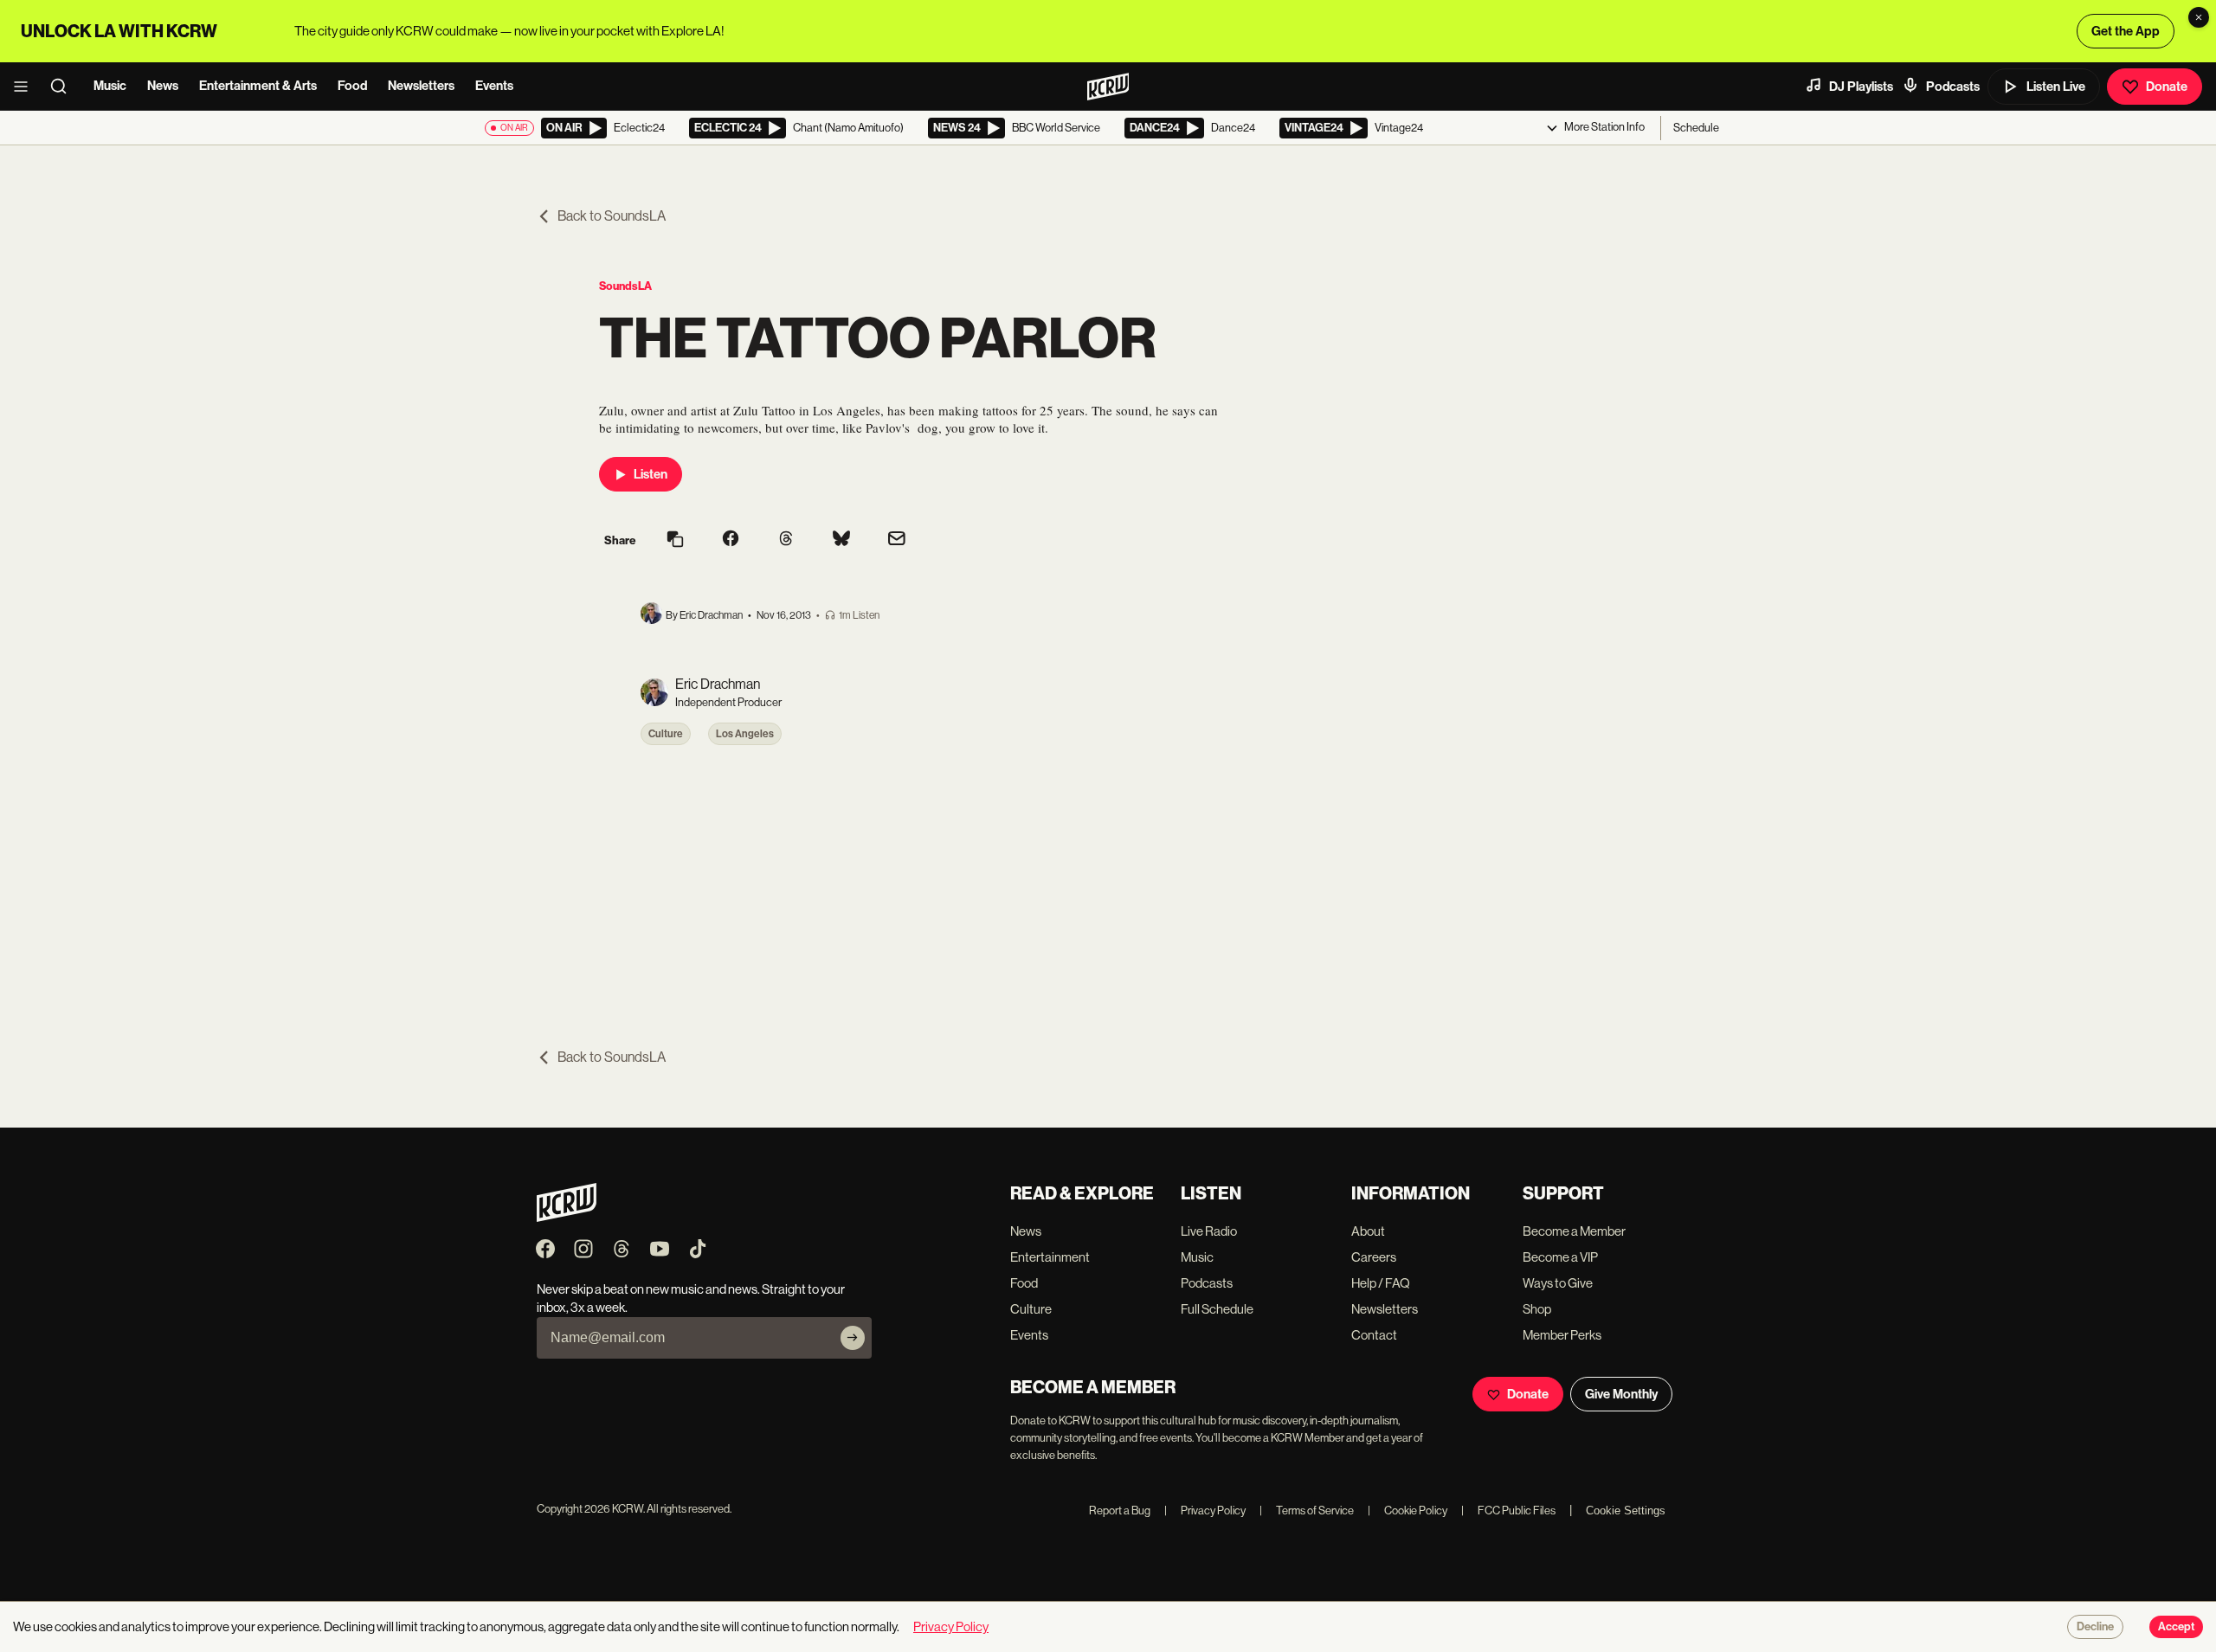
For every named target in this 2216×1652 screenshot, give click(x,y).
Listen (651, 474)
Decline (2095, 1627)
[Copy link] (675, 540)
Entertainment (1050, 1257)
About (1368, 1231)
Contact (1374, 1335)
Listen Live (2056, 87)
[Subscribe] (853, 1338)
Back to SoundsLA (612, 216)
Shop (1537, 1309)
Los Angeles (745, 734)
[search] (64, 87)
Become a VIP (1560, 1257)
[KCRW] (567, 1217)
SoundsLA (625, 286)
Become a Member (1574, 1231)
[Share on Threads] (786, 540)
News (163, 86)
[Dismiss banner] (2199, 17)
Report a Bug (1120, 1511)
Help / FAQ (1381, 1283)
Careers (1374, 1257)
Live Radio (1209, 1231)
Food (352, 86)
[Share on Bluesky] (841, 540)
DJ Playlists (1861, 87)
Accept (2176, 1627)
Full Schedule (1217, 1309)
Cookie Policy (1408, 1511)
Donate (2167, 87)
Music (110, 86)
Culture (666, 734)
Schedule (1696, 128)
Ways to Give (1558, 1283)
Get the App (2126, 31)
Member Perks (1562, 1335)
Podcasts (1953, 87)
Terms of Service (1307, 1511)
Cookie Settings (1626, 1511)
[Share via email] (897, 540)
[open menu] (26, 87)
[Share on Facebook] (731, 540)
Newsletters (421, 86)
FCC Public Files (1508, 1511)
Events (494, 86)
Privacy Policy (1205, 1511)
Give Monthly (1621, 1394)
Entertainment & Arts (258, 86)
